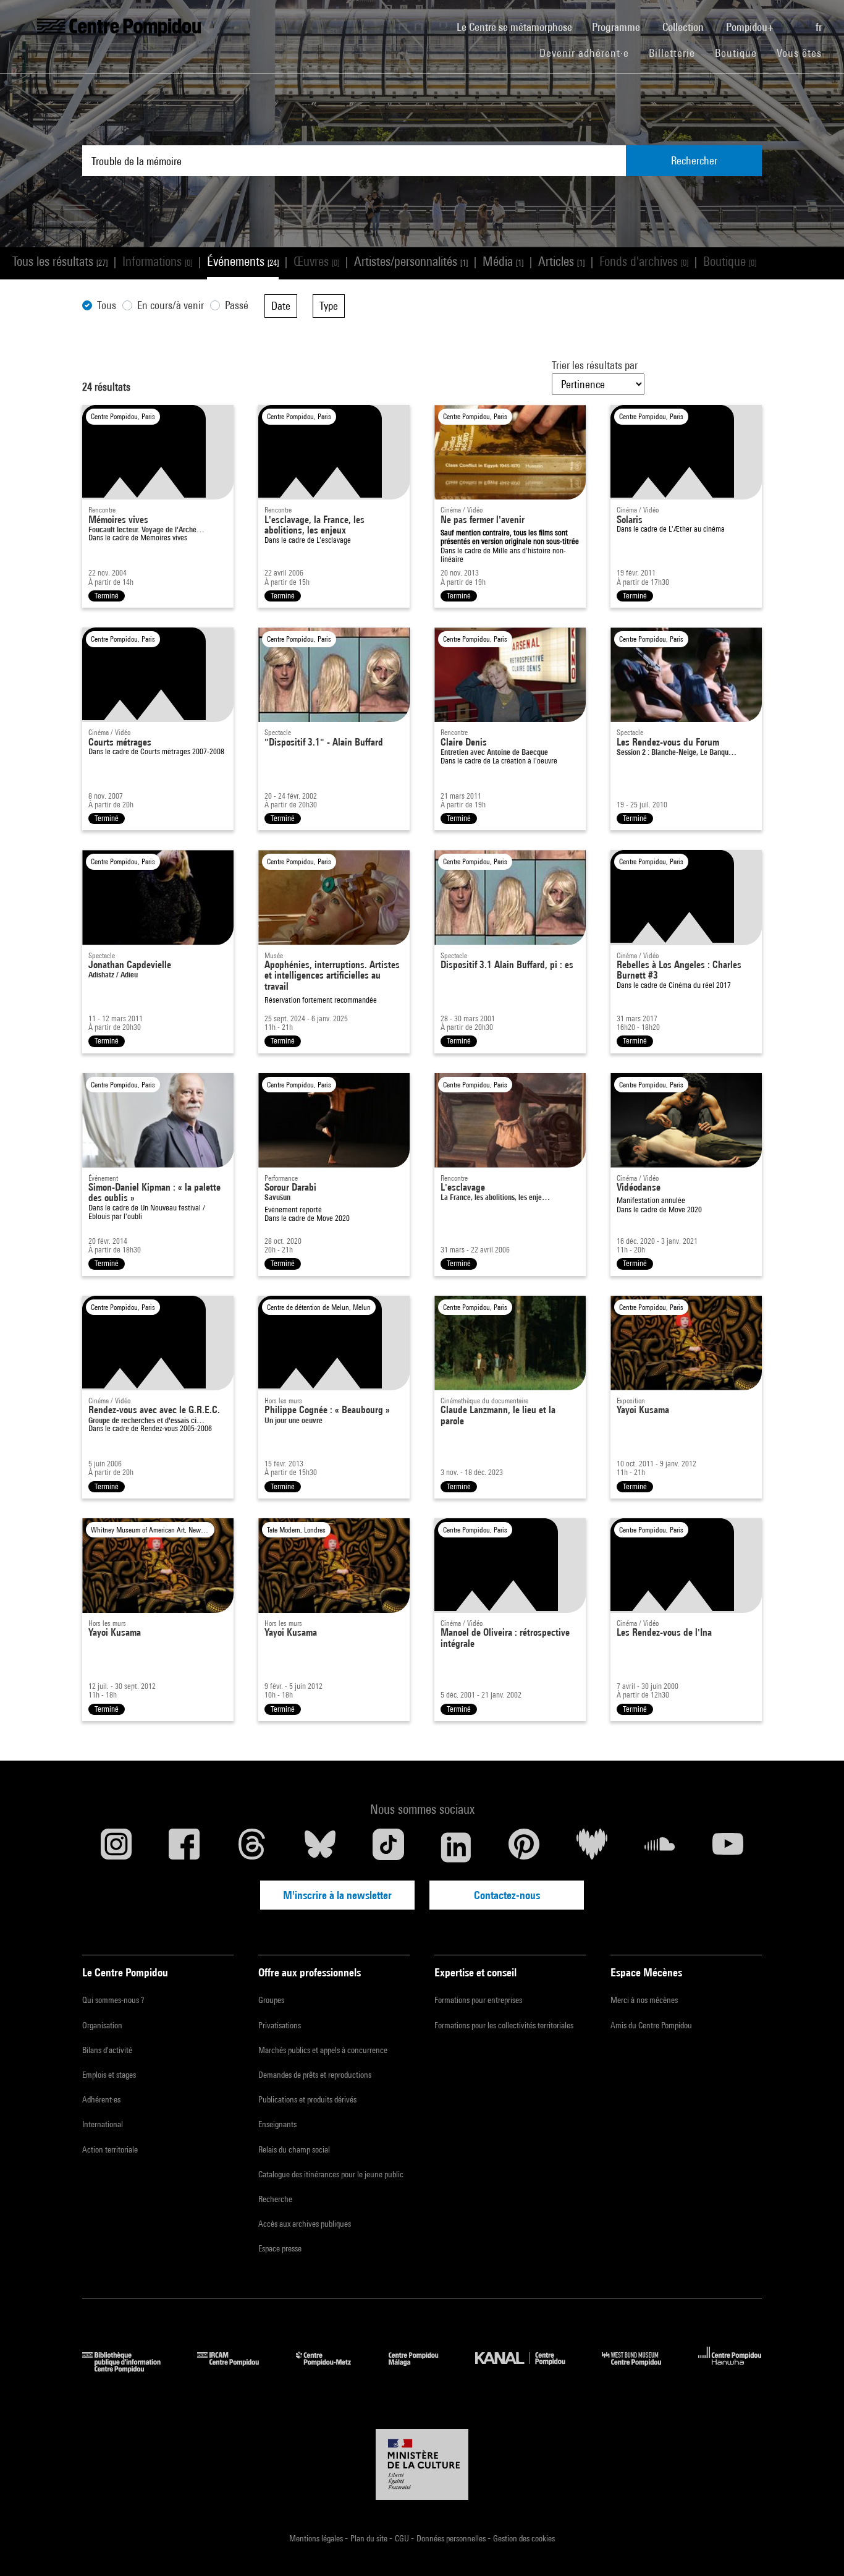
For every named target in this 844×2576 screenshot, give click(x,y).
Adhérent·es (101, 2099)
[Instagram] (116, 1847)
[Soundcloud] (660, 1847)
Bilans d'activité (107, 2050)
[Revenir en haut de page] (815, 2547)
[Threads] (252, 1847)
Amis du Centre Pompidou (651, 2025)
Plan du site (370, 2538)
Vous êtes (801, 53)
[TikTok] (388, 1847)
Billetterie (672, 53)
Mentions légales (317, 2538)
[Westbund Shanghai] (641, 2369)
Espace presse (280, 2248)
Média (503, 261)
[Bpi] (130, 2369)
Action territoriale (110, 2149)
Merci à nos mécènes (644, 2000)
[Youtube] (728, 1847)
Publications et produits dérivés (307, 2099)
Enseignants (277, 2124)
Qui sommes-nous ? (113, 2000)
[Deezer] (592, 1847)
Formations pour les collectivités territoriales (504, 2025)
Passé (237, 305)
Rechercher (694, 160)
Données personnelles (452, 2538)
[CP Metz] (333, 2369)
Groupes (271, 2000)
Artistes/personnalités (411, 261)
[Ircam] (237, 2369)
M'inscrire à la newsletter (337, 1895)
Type (329, 306)
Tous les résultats (60, 261)
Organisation (102, 2025)
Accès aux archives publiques (305, 2224)
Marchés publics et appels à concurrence (323, 2050)
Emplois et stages (109, 2075)
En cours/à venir (171, 305)
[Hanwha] (730, 2369)
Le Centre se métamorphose (519, 27)
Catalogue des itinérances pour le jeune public (331, 2174)
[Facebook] (184, 1847)
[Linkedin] (456, 1847)
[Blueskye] (320, 1847)
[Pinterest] (524, 1847)
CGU (403, 2538)
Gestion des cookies (524, 2538)
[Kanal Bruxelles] (529, 2369)
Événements (243, 261)
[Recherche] (796, 20)
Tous (107, 305)
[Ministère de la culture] (422, 2465)
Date (281, 306)
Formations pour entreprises (478, 2000)
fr (820, 27)
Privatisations (280, 2025)
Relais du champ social (294, 2149)
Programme (617, 27)
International (103, 2124)
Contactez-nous (507, 1895)
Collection (684, 27)
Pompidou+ (751, 27)
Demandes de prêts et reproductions (315, 2075)
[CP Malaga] (423, 2369)
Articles (561, 261)
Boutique (741, 53)
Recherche (275, 2199)
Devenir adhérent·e (589, 53)
